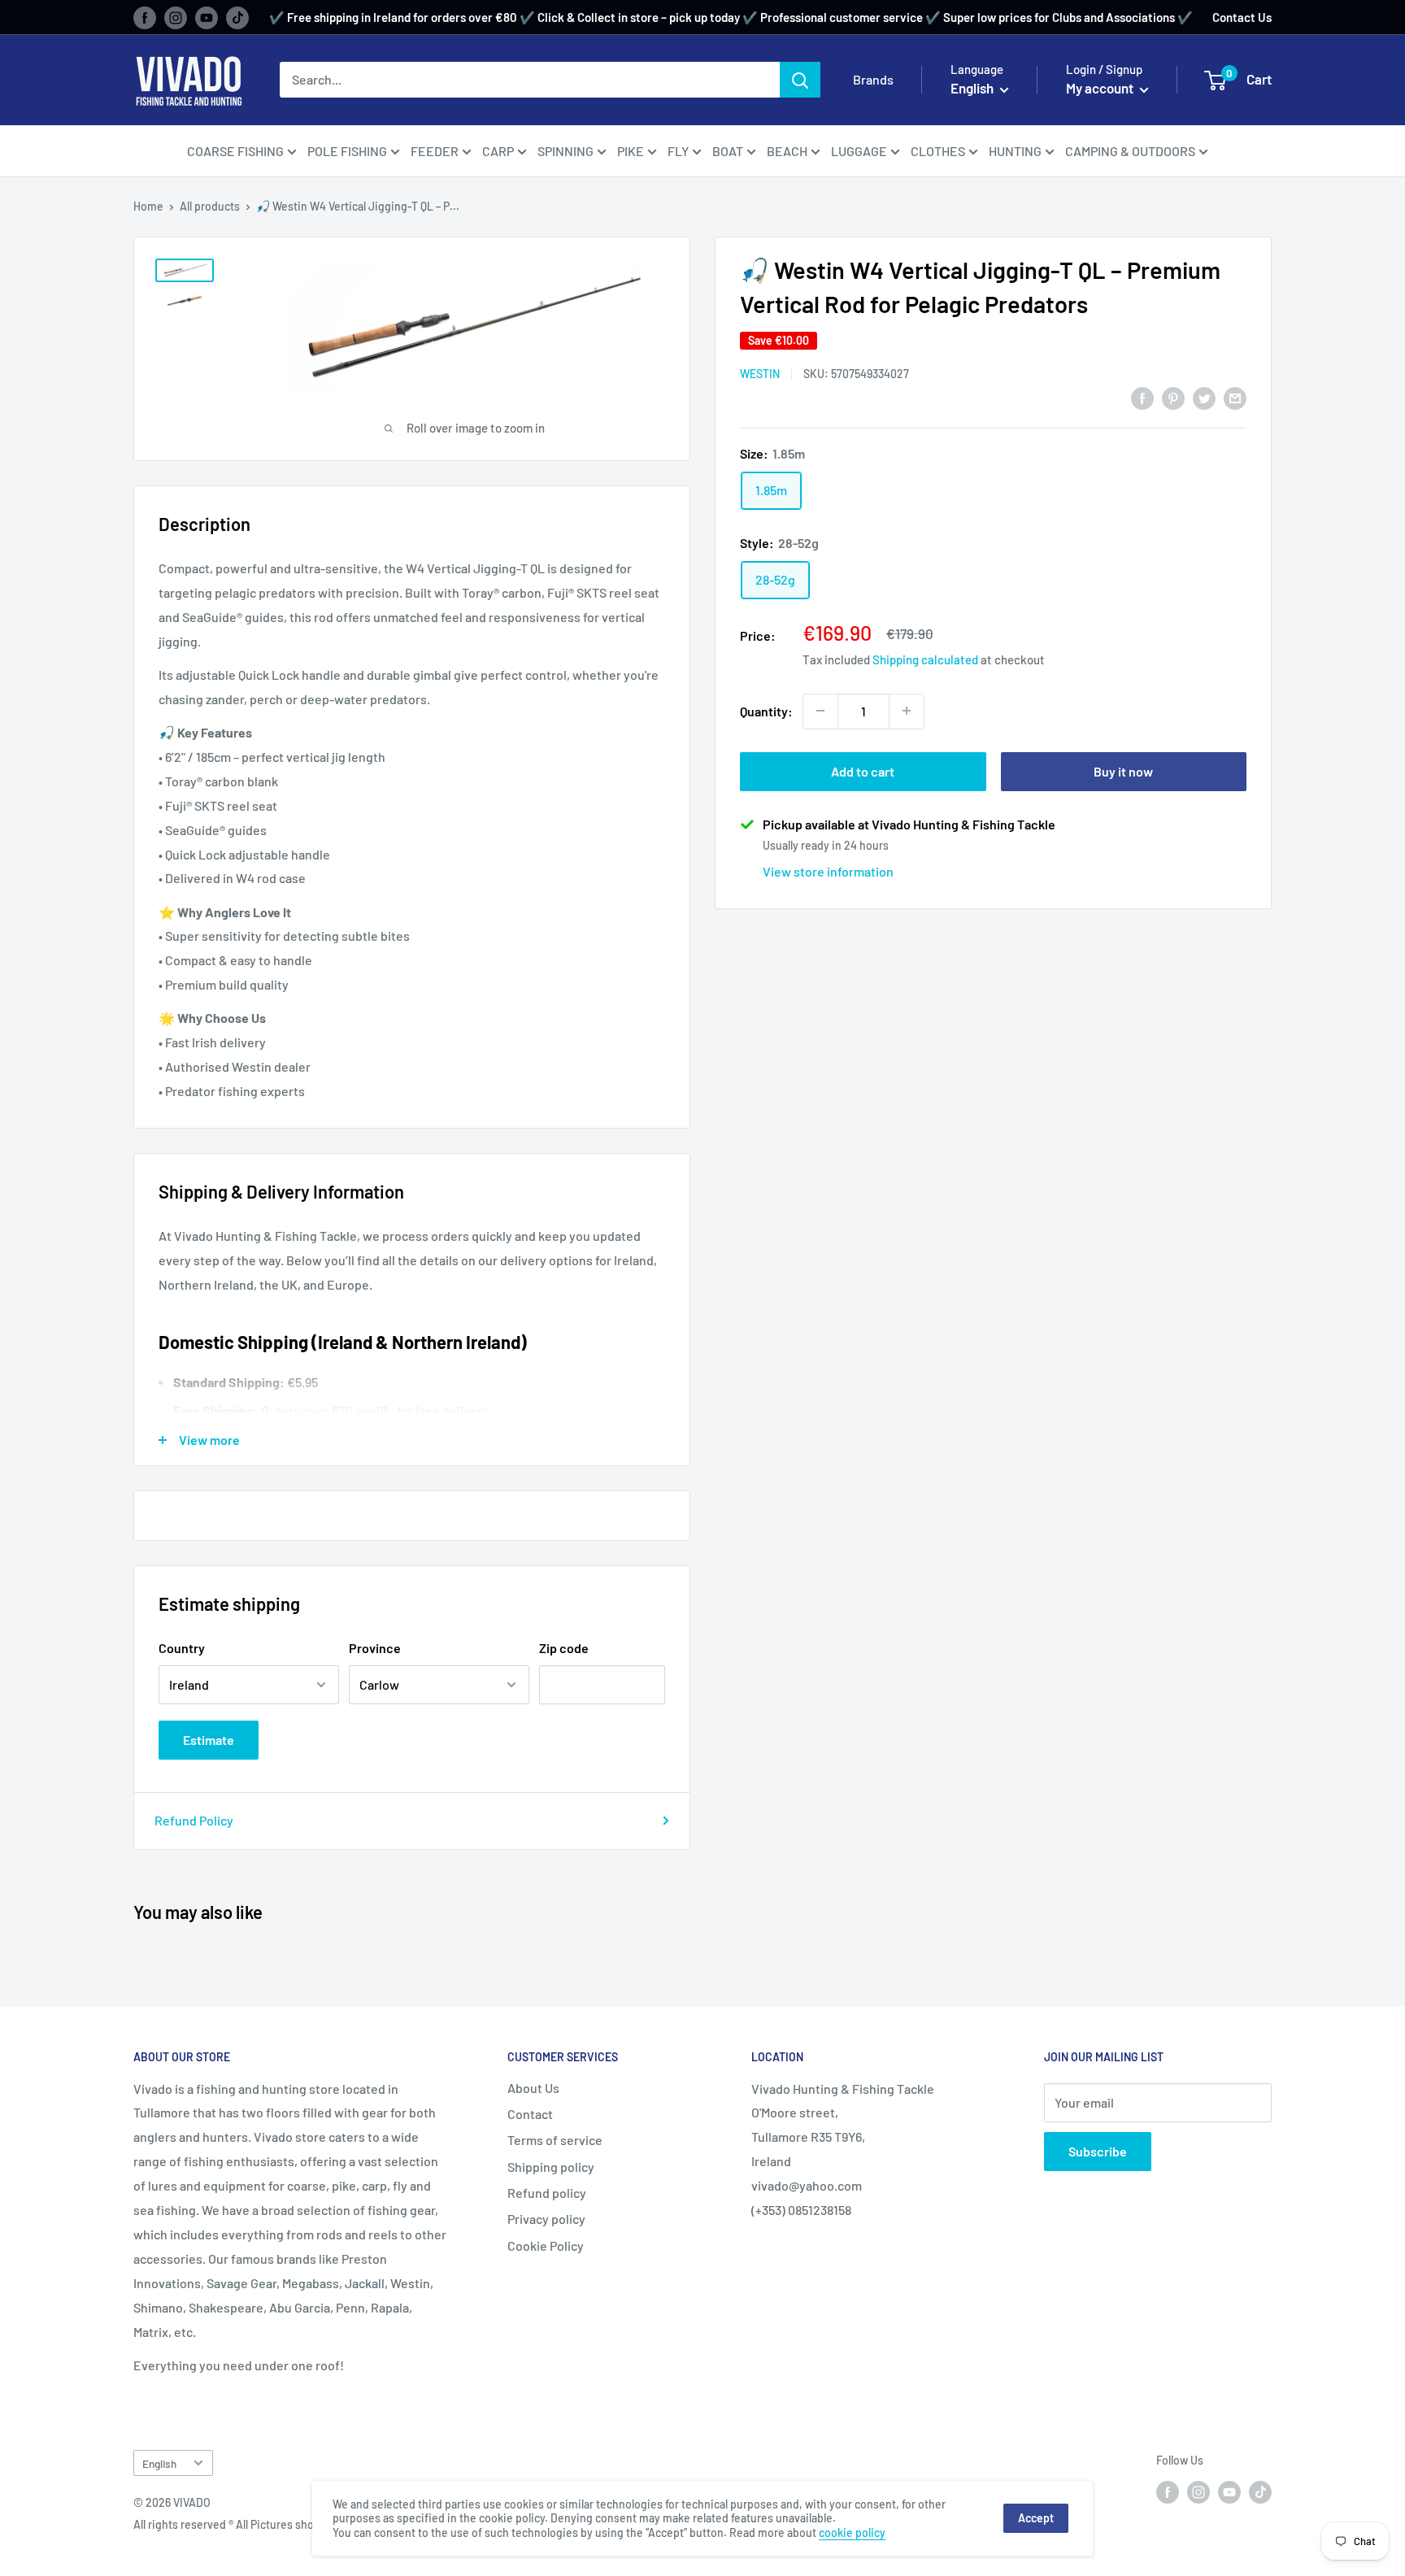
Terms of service (555, 2140)
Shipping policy (551, 2167)
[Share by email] (1235, 397)
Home (148, 206)
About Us (533, 2088)
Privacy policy (546, 2219)
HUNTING (1015, 151)
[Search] (800, 80)
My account (1101, 88)
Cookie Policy (546, 2245)
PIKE (631, 151)
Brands (873, 79)
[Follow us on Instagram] (176, 17)
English (159, 2463)
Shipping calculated (925, 659)
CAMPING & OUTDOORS (1130, 151)
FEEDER (435, 151)
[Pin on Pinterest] (1173, 397)
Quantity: (766, 710)
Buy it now (1123, 770)
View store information (828, 870)
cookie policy (852, 2532)
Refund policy (547, 2193)
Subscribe (1098, 2151)
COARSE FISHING (235, 151)
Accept (1036, 2518)
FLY (678, 151)
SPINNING (565, 151)
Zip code (564, 1648)
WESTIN (760, 374)
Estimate (209, 1740)
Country (182, 1648)
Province (375, 1648)
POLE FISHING (347, 151)
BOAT (728, 151)
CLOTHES (938, 151)
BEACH (787, 151)
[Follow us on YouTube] (207, 17)
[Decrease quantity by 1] (820, 711)
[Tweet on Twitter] (1204, 397)
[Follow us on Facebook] (145, 17)
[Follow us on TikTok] (237, 17)
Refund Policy (194, 1820)
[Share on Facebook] (1142, 397)
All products (210, 206)
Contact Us (1242, 17)
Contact (530, 2114)
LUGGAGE (859, 151)
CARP (498, 151)
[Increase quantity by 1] (907, 711)
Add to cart (863, 770)
